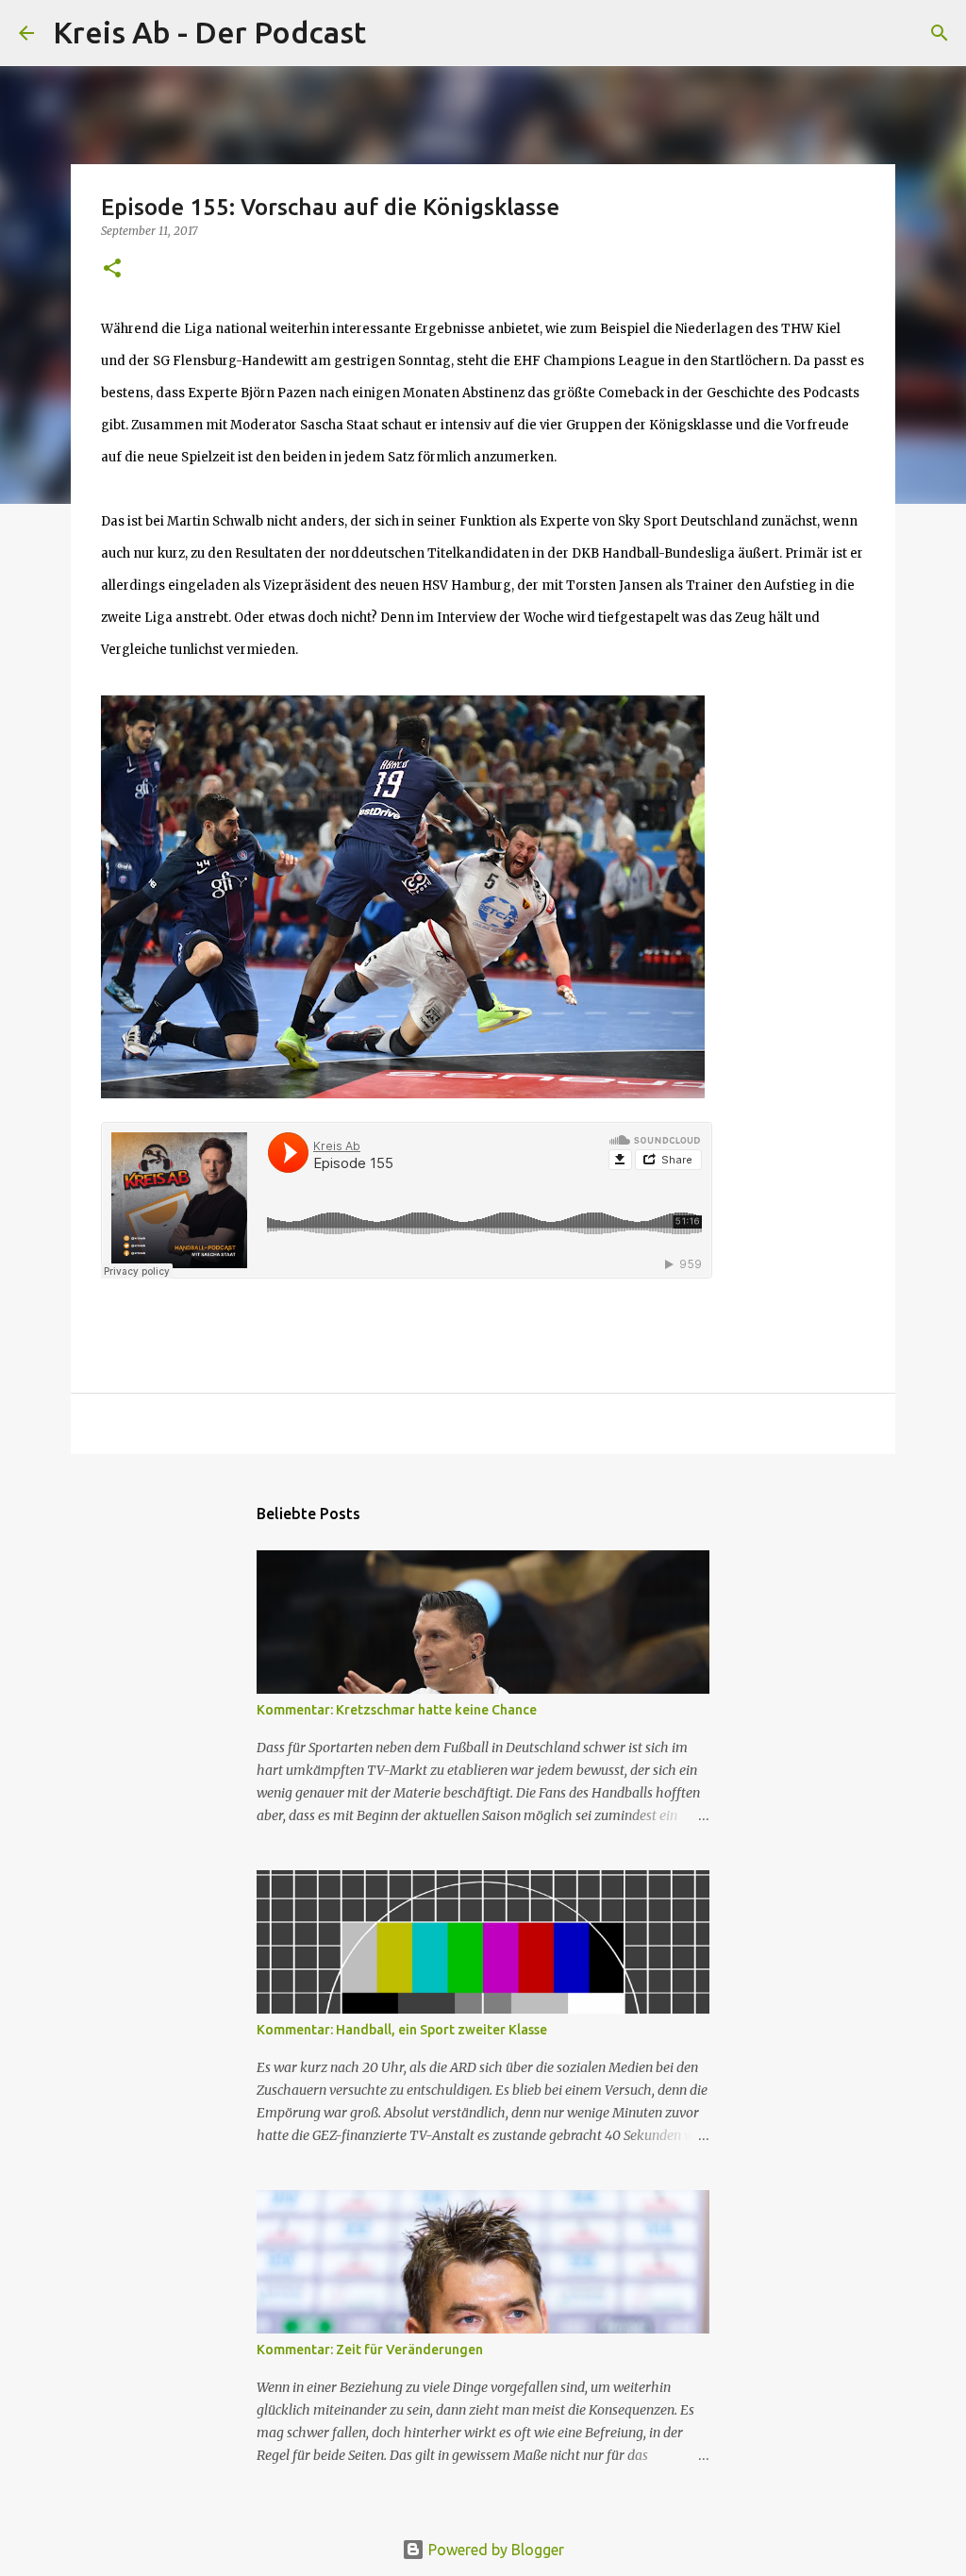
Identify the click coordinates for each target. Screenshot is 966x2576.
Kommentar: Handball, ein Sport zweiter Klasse (402, 2030)
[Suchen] (392, 33)
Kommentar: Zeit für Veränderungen (370, 2350)
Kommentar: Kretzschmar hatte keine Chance (397, 1710)
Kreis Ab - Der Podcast (209, 32)
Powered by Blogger (494, 2550)
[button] (112, 269)
